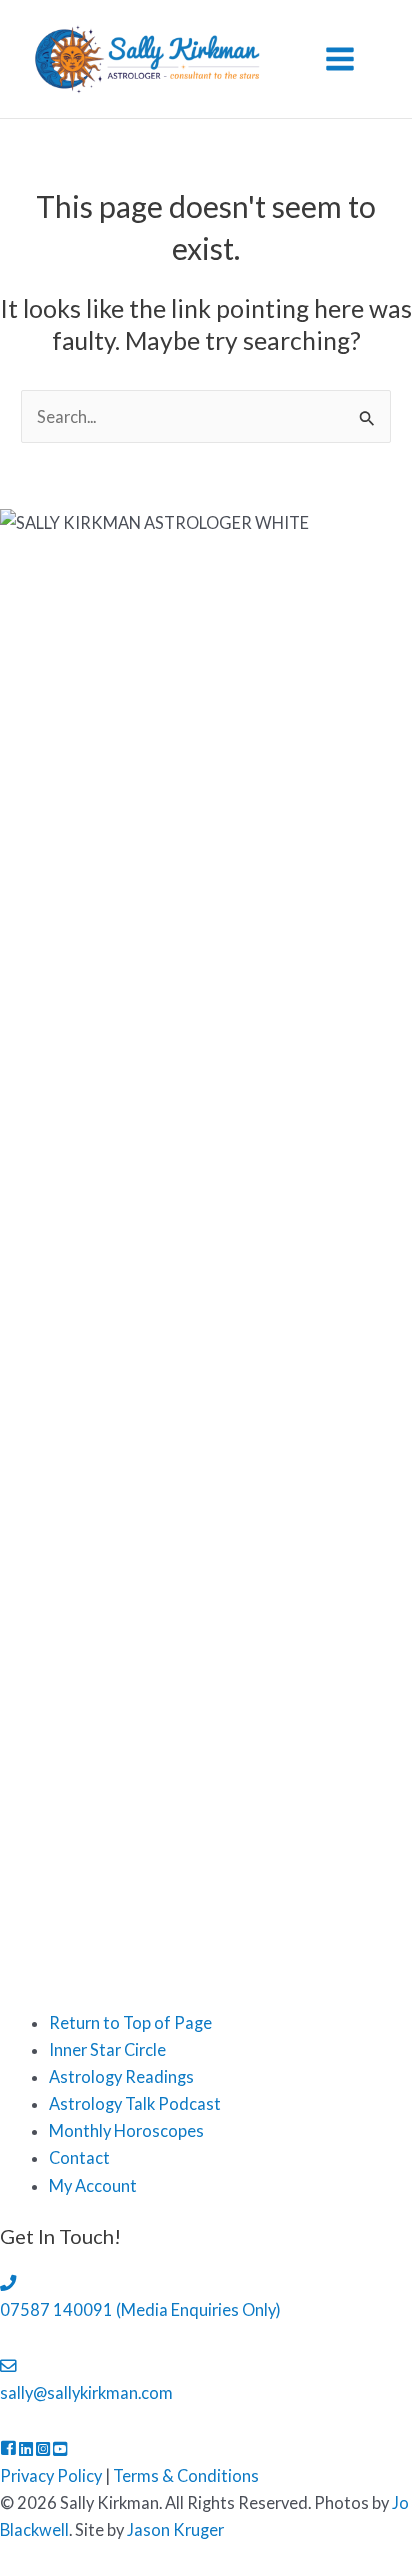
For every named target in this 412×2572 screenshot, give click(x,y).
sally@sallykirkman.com (86, 2392)
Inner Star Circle (107, 2049)
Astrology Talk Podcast (135, 2103)
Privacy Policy (51, 2475)
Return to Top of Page (130, 2022)
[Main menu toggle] (339, 59)
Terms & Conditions (186, 2475)
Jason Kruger (175, 2529)
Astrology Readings (121, 2076)
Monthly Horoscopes (126, 2130)
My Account (93, 2185)
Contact (79, 2157)
